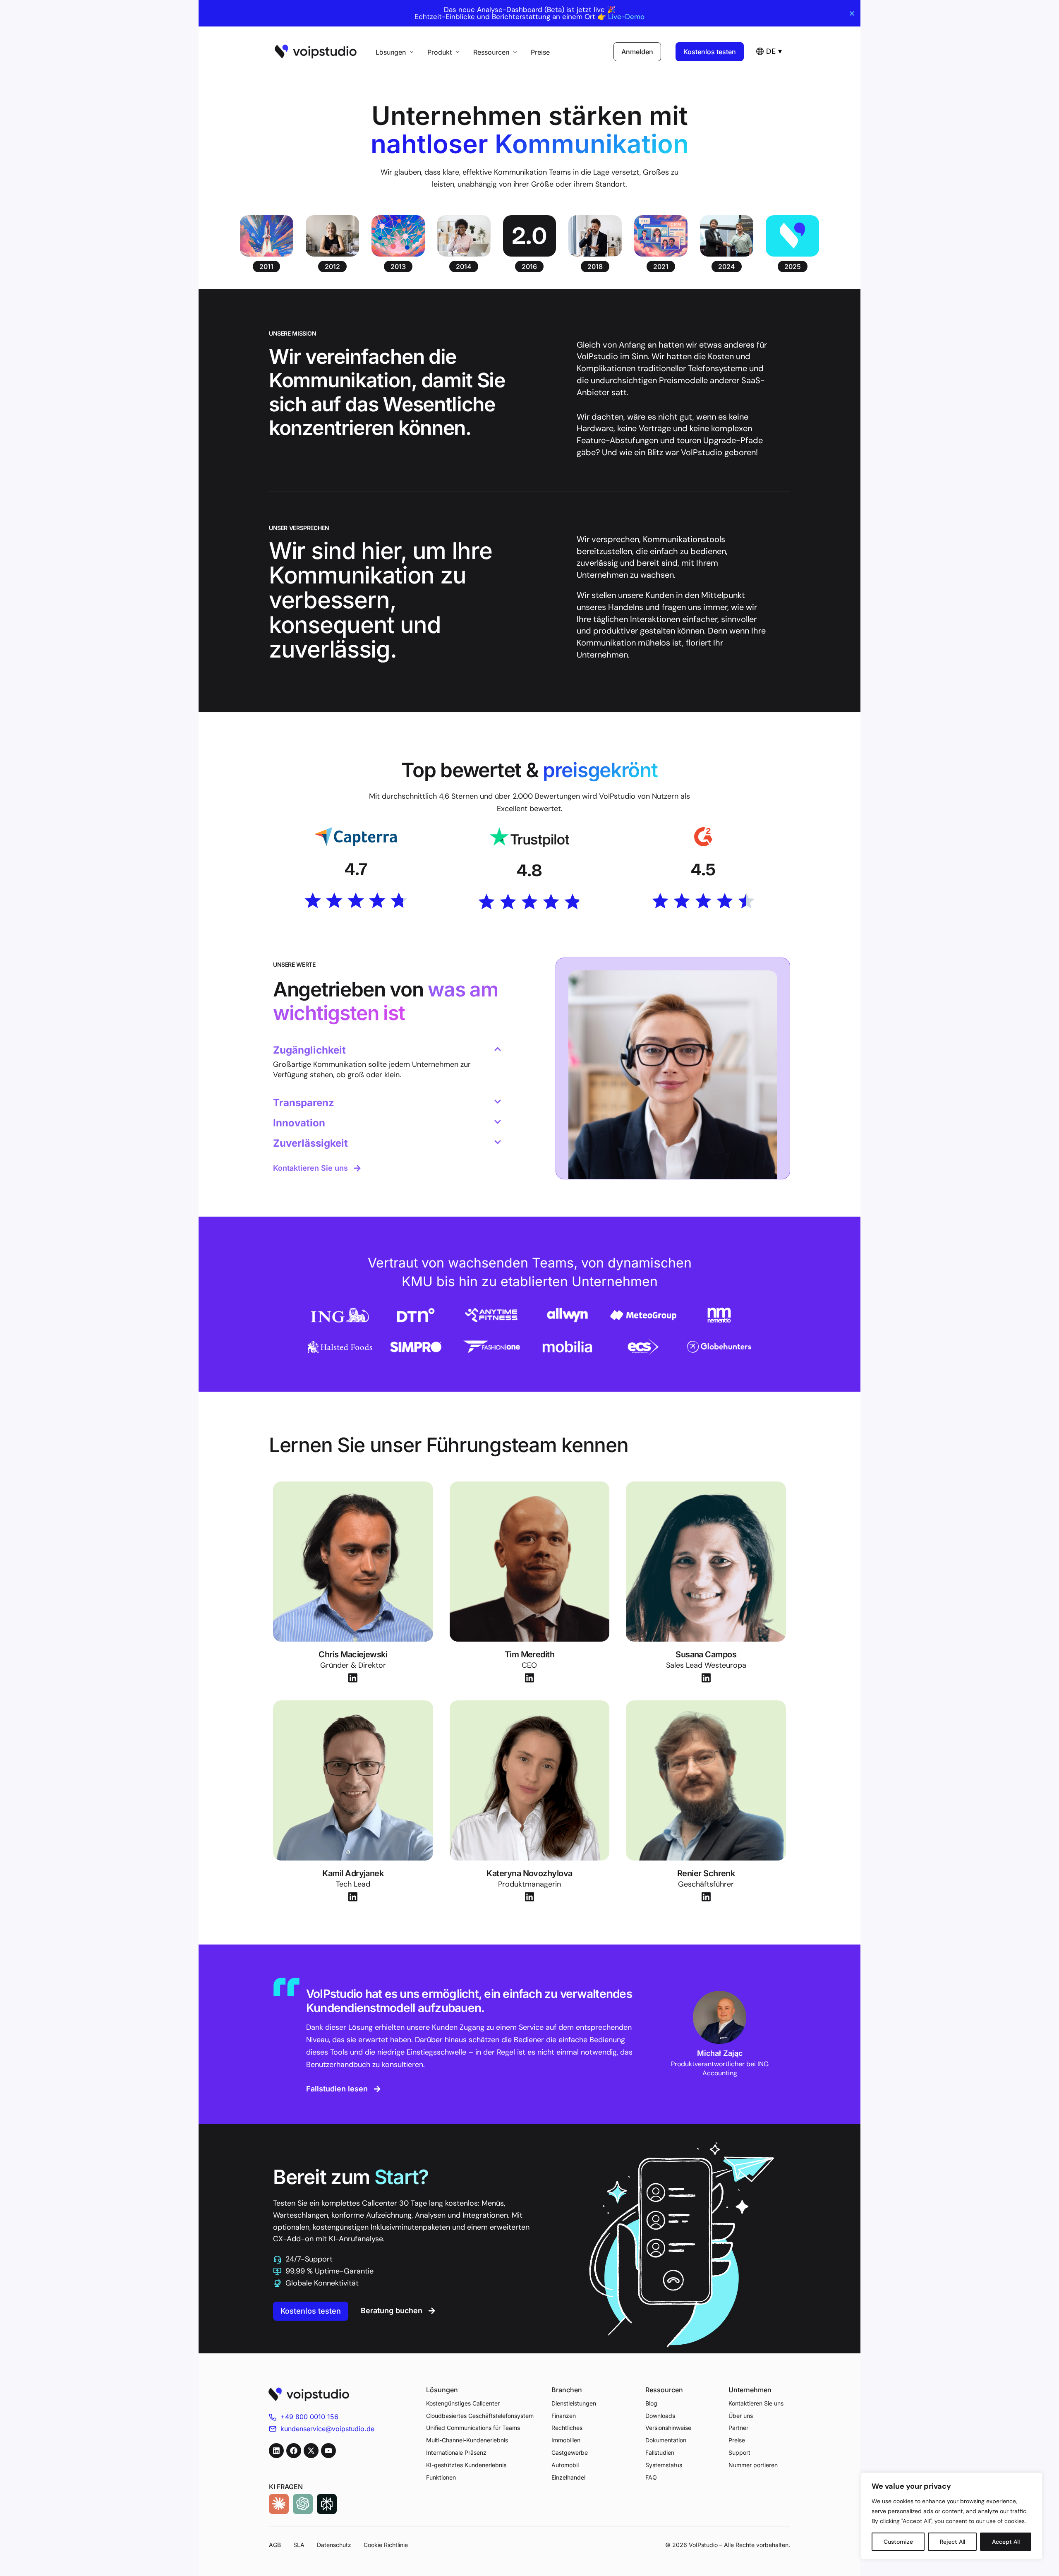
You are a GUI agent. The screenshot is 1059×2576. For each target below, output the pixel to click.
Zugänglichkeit (309, 1050)
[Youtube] (328, 2451)
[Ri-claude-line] (279, 2504)
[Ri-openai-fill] (303, 2504)
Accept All (1006, 2542)
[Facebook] (294, 2451)
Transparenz (304, 1103)
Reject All (952, 2542)
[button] (266, 266)
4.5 (703, 869)
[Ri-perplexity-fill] (327, 2504)
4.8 (529, 870)
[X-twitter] (311, 2451)
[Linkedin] (276, 2451)
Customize (898, 2542)
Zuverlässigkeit (310, 1143)
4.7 (356, 869)
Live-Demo (626, 17)
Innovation (299, 1123)
